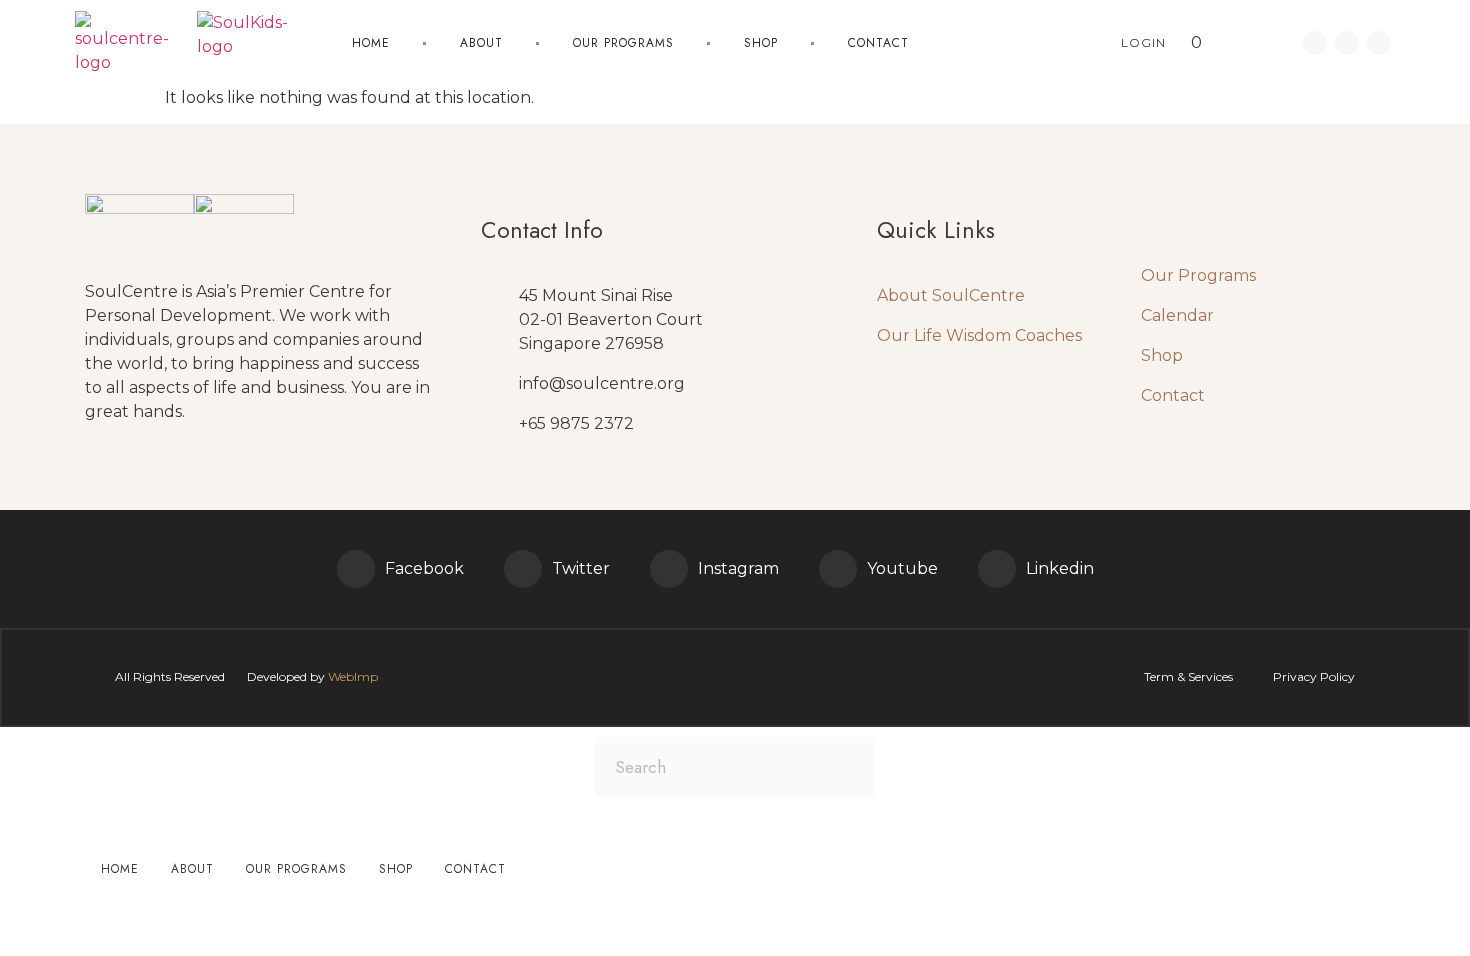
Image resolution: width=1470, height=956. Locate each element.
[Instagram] (669, 569)
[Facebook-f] (1315, 43)
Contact (878, 43)
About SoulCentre (951, 295)
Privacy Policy (1314, 676)
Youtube (902, 568)
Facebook (424, 568)
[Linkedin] (1347, 43)
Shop (761, 43)
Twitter (581, 568)
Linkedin (1060, 568)
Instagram (738, 568)
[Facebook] (356, 569)
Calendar (1177, 315)
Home (371, 43)
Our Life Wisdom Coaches (979, 335)
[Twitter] (523, 569)
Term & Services (1188, 676)
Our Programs (1198, 275)
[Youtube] (1379, 43)
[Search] (845, 767)
